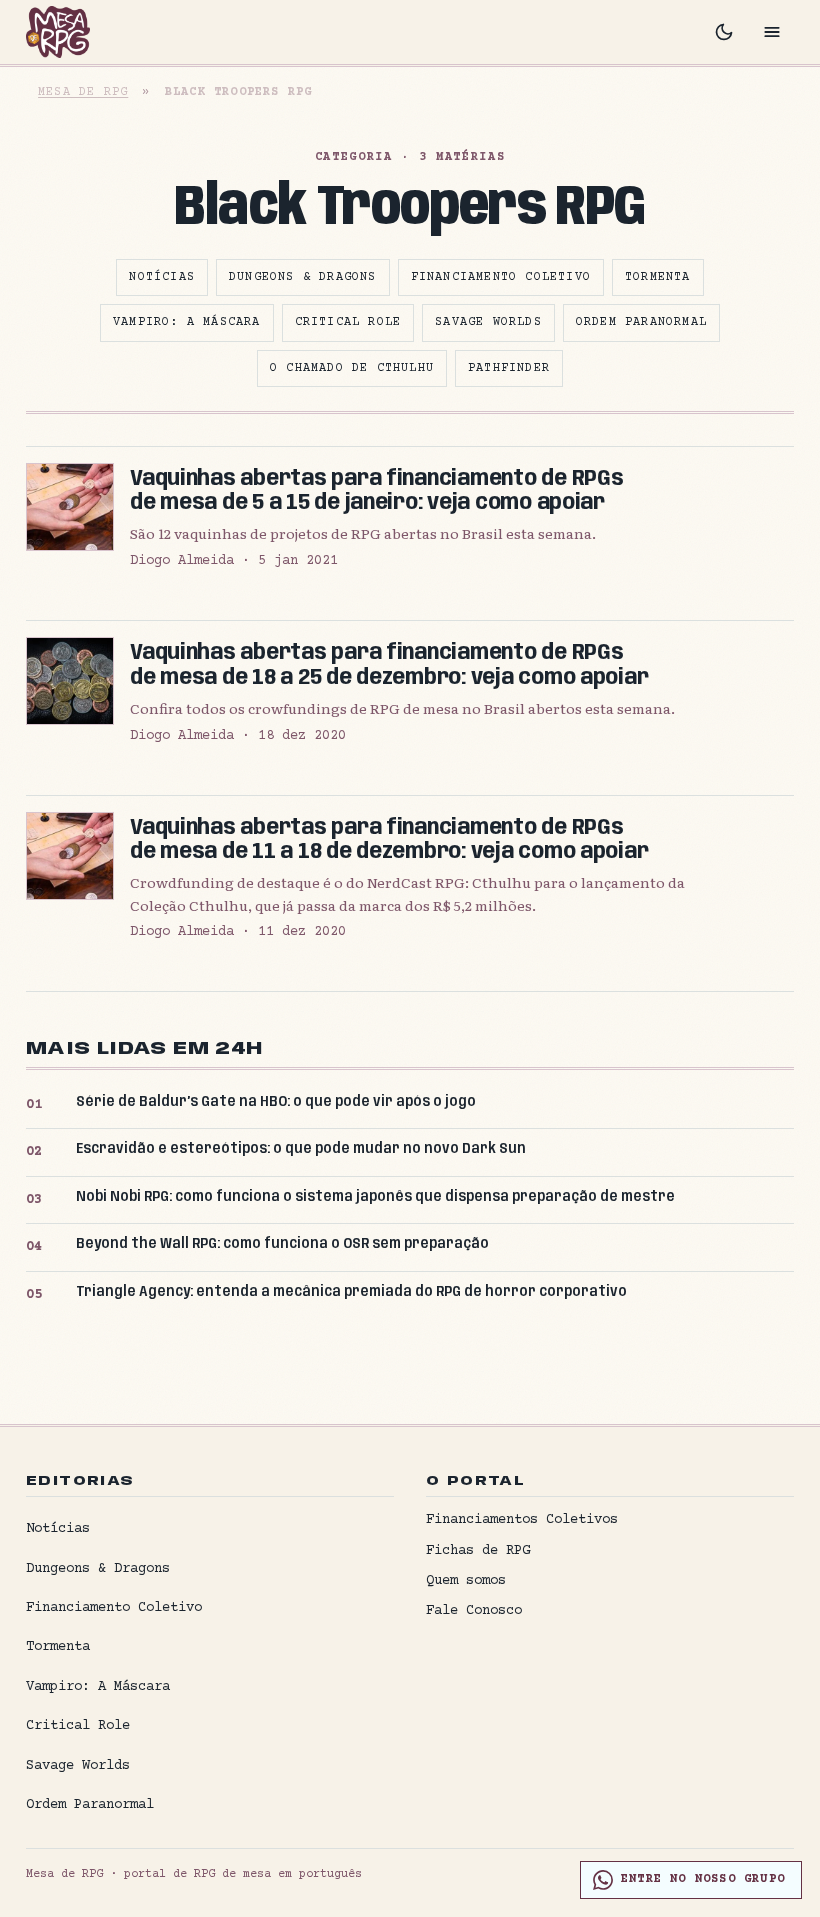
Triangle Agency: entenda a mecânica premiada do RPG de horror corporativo (351, 1292)
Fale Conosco (474, 1611)
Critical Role (348, 322)
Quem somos (466, 1581)
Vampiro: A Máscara (187, 322)
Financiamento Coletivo (501, 277)
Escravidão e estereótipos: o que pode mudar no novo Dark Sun (301, 1149)
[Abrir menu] (772, 32)
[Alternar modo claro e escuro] (724, 32)
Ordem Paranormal (641, 322)
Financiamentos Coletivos (522, 1520)
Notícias (162, 277)
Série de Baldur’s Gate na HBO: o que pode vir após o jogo (276, 1102)
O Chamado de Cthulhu (352, 368)
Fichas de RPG (478, 1551)
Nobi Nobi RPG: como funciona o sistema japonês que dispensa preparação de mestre (375, 1197)
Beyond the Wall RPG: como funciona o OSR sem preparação (282, 1244)
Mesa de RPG (83, 92)
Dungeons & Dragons (303, 277)
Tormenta (658, 277)
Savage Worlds (488, 322)
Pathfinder (509, 368)
